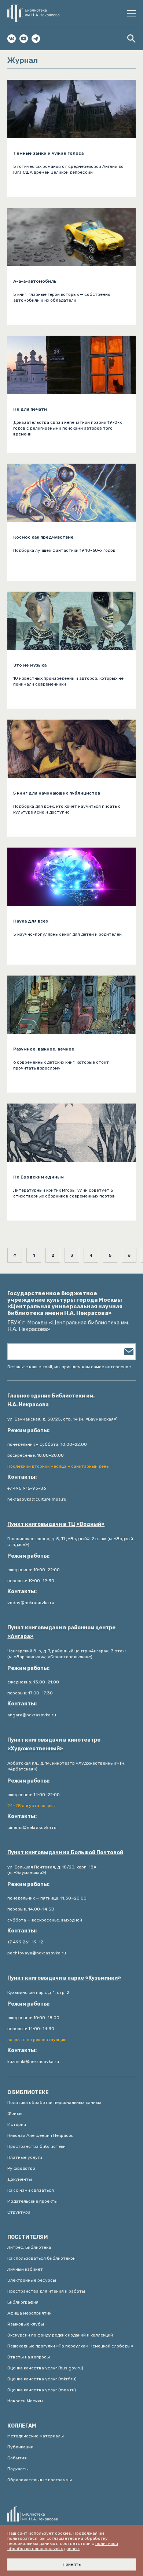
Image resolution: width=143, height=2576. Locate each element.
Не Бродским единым (38, 1177)
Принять (72, 2564)
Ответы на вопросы (29, 2357)
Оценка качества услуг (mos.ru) (42, 2390)
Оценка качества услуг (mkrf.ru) (42, 2379)
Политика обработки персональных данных (54, 2102)
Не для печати (30, 409)
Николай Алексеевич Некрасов (41, 2135)
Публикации (20, 2447)
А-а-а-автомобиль (35, 281)
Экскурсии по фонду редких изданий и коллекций (60, 2335)
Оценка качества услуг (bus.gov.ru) (45, 2368)
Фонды (15, 2113)
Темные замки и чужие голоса (48, 153)
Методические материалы (36, 2436)
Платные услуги (25, 2157)
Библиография (23, 2302)
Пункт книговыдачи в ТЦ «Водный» (56, 1524)
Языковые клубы (26, 2324)
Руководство (21, 2168)
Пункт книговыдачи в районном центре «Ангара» (61, 1632)
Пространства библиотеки (36, 2146)
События (17, 2458)
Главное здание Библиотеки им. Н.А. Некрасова (51, 1400)
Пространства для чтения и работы (46, 2291)
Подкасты (18, 2469)
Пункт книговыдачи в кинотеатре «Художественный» (54, 1744)
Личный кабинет (25, 2269)
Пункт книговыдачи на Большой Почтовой (65, 1853)
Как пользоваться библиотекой (41, 2258)
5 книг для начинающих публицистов (57, 793)
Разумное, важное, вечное (44, 1049)
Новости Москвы (25, 2401)
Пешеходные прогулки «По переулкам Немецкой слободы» (70, 2346)
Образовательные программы (40, 2480)
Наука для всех (31, 921)
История (17, 2124)
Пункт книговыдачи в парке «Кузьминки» (64, 1978)
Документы (20, 2179)
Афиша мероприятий (30, 2313)
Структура (19, 2212)
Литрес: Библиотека (29, 2247)
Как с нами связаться (31, 2190)
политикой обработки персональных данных (63, 2546)
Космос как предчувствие (43, 537)
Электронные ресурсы (32, 2280)
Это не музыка (30, 665)
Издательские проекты (32, 2201)
